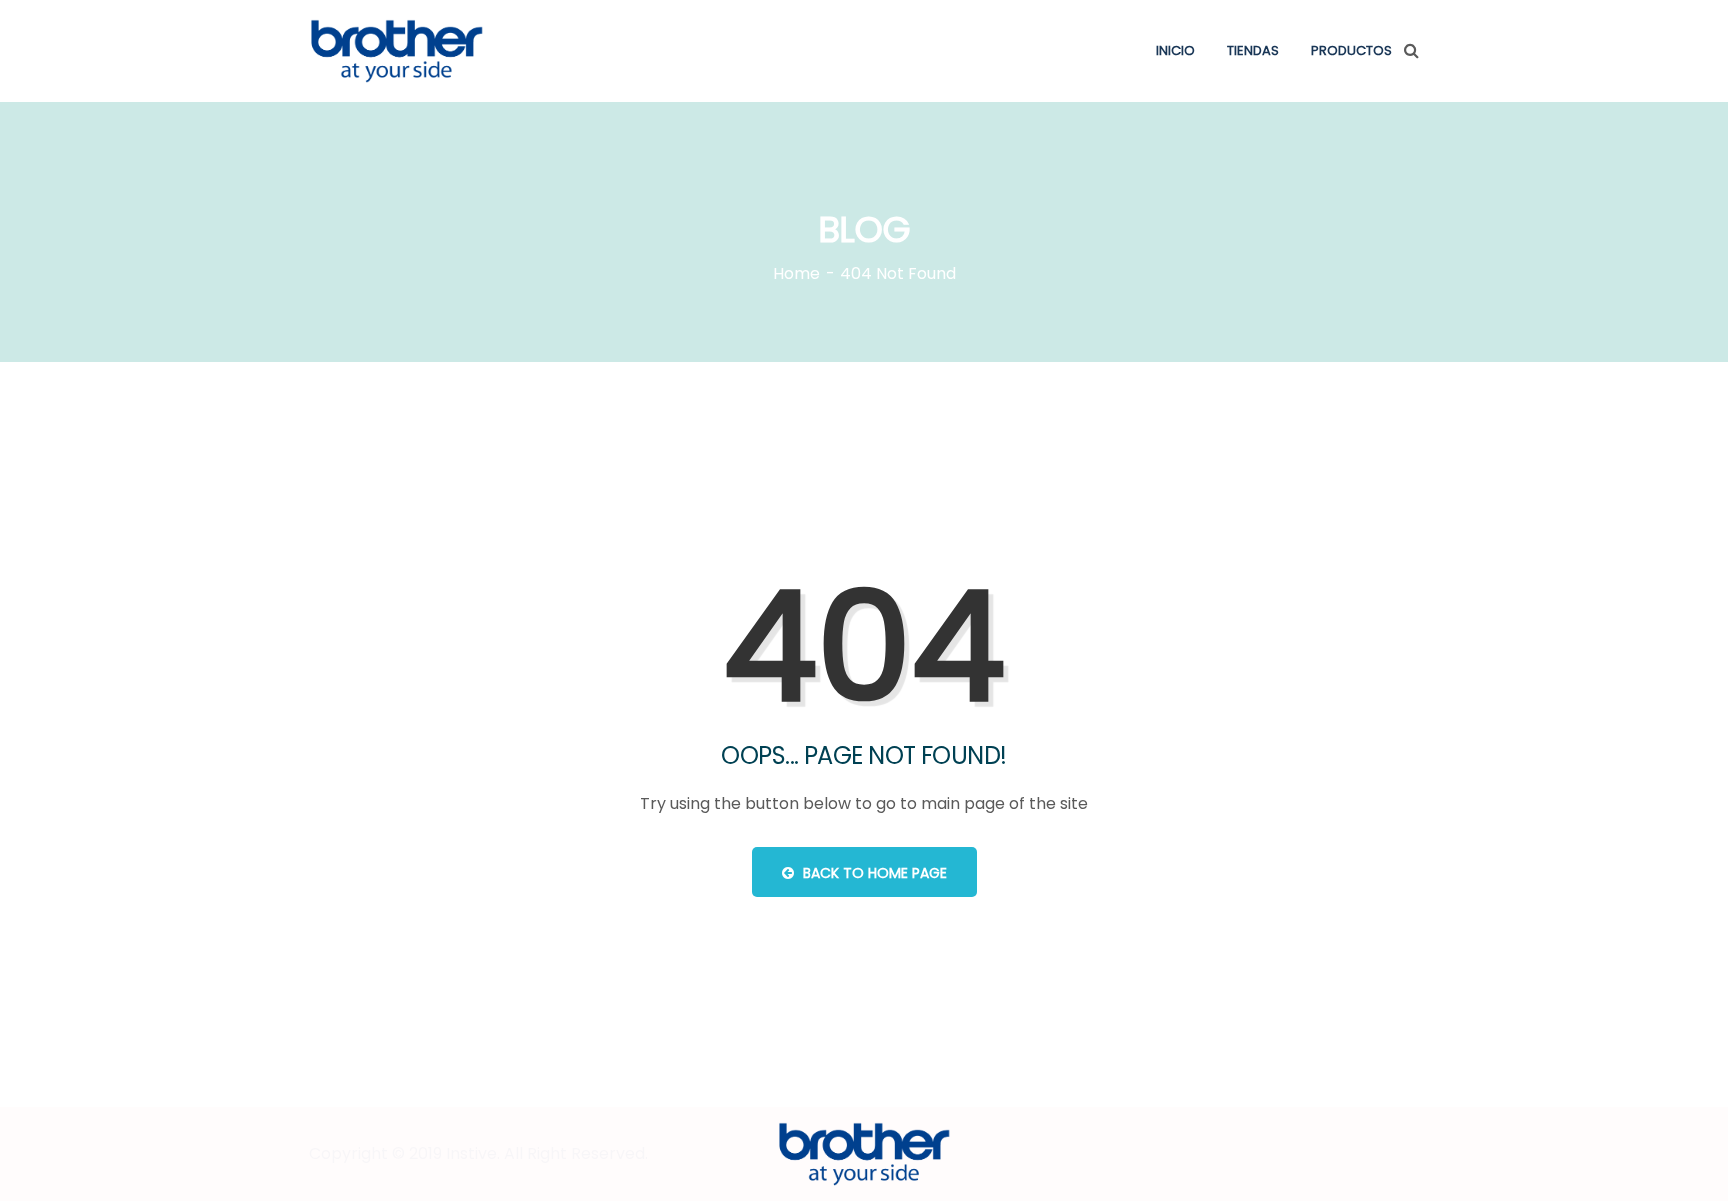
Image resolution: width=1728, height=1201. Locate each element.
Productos (1351, 50)
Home (796, 273)
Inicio (1175, 50)
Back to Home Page (873, 873)
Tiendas (1253, 50)
